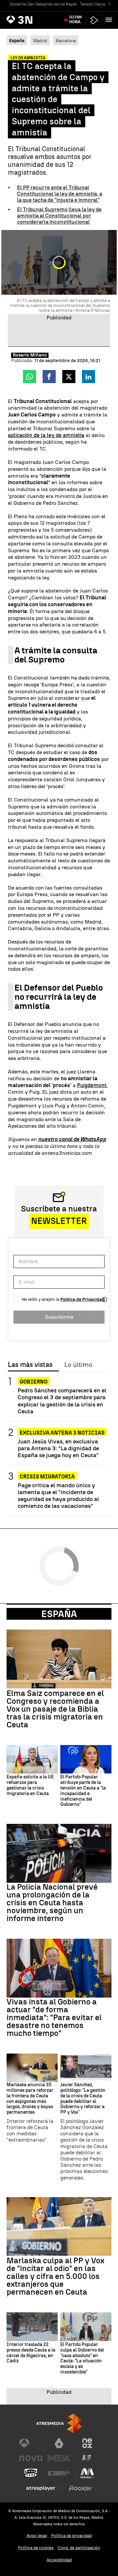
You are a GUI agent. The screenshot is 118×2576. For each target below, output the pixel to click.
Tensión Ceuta (93, 4)
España (59, 1614)
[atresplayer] (94, 20)
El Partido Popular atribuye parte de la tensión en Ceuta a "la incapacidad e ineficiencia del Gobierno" (83, 1791)
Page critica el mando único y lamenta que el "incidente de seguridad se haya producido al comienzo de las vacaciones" (58, 1495)
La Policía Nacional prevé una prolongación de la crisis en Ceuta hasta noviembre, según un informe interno (52, 1903)
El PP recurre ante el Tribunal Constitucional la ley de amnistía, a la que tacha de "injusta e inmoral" (60, 194)
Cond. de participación (79, 2548)
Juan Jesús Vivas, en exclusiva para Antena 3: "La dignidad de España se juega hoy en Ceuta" (58, 1448)
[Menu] (110, 20)
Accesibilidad (59, 2560)
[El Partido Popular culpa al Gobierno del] (86, 2327)
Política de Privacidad (82, 1299)
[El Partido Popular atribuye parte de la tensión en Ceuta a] (86, 1759)
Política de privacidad (71, 2536)
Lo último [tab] (78, 1365)
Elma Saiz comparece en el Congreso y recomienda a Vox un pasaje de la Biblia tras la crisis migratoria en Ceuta (55, 1709)
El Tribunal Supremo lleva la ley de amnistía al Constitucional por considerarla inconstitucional (59, 216)
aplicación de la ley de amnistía (46, 435)
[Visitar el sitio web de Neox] (87, 2443)
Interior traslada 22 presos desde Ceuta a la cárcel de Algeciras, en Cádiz (31, 2353)
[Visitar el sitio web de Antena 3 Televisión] (31, 2443)
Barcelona (66, 41)
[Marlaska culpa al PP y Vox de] (59, 2227)
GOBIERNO (34, 1382)
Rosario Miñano (30, 355)
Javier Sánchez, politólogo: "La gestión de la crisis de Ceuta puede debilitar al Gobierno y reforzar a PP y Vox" (83, 2099)
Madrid (40, 41)
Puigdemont (92, 1085)
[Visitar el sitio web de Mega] (59, 2458)
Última (76, 20)
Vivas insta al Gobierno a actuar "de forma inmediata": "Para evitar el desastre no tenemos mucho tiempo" (54, 2018)
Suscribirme (59, 1317)
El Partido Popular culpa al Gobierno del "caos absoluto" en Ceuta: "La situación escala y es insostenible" (82, 2358)
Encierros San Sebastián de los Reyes (43, 4)
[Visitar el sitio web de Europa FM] (59, 2473)
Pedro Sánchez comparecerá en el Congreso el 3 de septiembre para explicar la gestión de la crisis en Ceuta (62, 1401)
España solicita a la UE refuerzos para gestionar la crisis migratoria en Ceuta (30, 1785)
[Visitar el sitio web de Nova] (31, 2458)
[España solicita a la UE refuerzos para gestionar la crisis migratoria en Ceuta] (32, 1759)
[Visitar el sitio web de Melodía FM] (87, 2473)
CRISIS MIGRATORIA (47, 1477)
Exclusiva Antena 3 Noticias (62, 1433)
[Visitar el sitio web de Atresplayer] (45, 2488)
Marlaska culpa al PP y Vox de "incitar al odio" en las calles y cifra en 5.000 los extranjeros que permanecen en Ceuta (55, 2276)
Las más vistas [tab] (30, 1365)
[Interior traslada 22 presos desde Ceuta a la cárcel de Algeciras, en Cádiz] (32, 2327)
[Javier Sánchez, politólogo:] (86, 2068)
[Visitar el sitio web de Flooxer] (80, 2488)
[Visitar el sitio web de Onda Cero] (31, 2473)
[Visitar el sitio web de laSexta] (59, 2443)
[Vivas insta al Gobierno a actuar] (59, 1968)
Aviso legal (37, 2536)
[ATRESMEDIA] (59, 2423)
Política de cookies (36, 2548)
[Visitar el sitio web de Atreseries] (87, 2458)
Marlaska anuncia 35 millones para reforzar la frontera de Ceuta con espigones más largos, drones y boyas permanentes (30, 2099)
